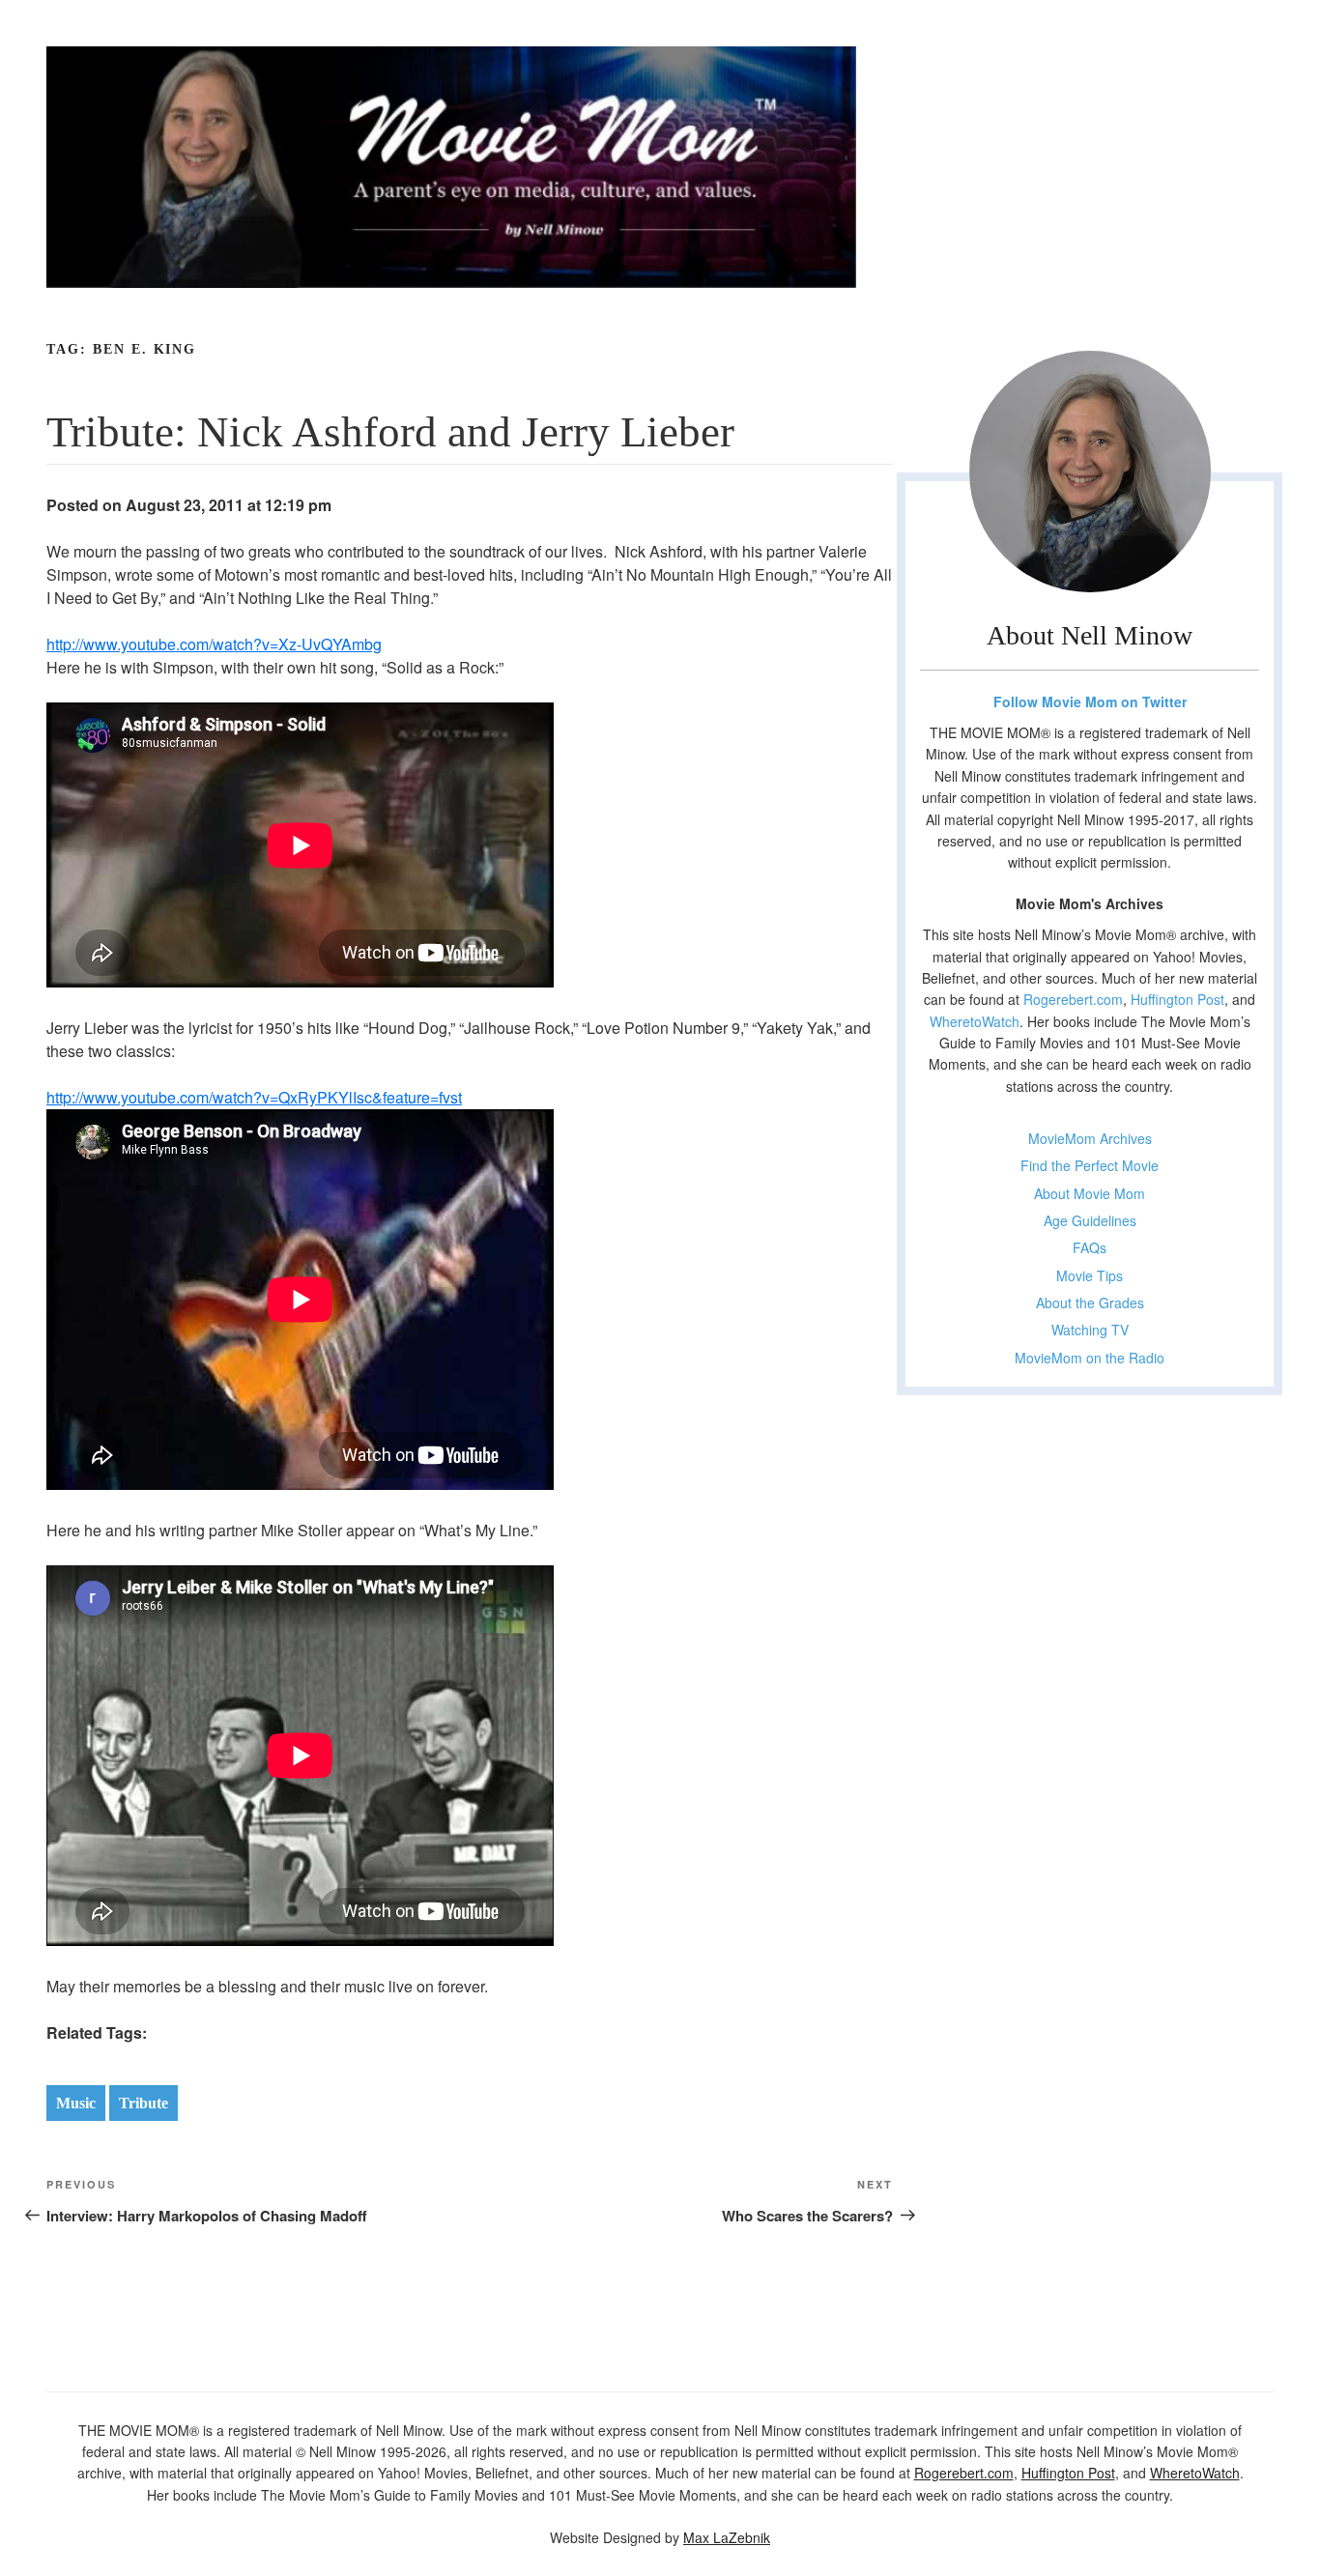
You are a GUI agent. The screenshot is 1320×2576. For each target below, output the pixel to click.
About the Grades (1090, 1302)
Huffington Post (1177, 999)
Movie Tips (1090, 1275)
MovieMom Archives (1090, 1138)
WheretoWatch (975, 1021)
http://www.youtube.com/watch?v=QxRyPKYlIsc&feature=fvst (254, 1097)
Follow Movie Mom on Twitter (1090, 701)
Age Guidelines (1090, 1220)
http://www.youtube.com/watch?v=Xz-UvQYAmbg (214, 644)
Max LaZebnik (727, 2537)
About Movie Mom (1090, 1193)
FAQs (1090, 1247)
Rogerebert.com (1073, 999)
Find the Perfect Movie (1090, 1165)
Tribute (143, 2103)
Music (76, 2103)
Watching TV (1090, 1330)
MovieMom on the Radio (1090, 1358)
